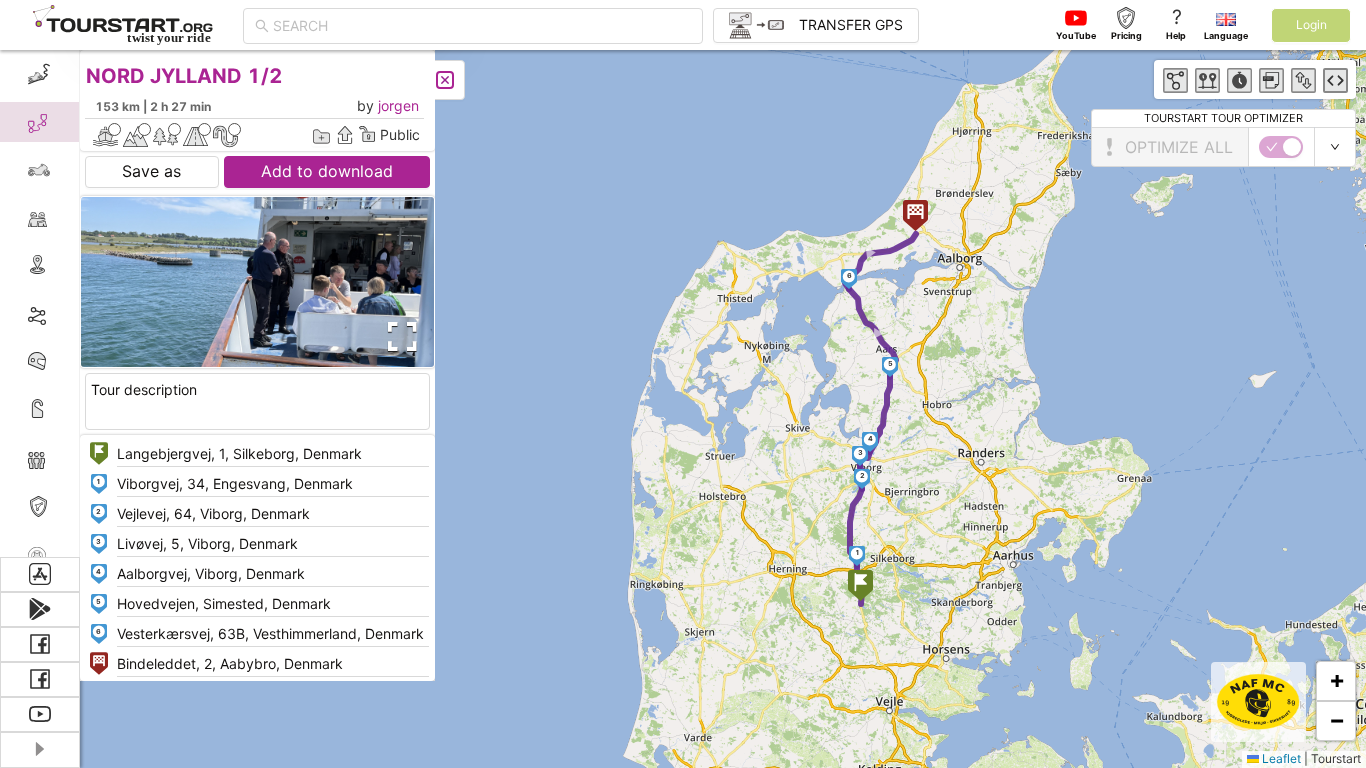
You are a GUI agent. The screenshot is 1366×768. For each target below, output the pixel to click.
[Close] (445, 80)
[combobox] (482, 26)
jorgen (398, 105)
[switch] (1281, 147)
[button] (860, 587)
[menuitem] (39, 74)
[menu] (40, 303)
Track (71, 313)
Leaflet (1280, 758)
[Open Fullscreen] (398, 337)
